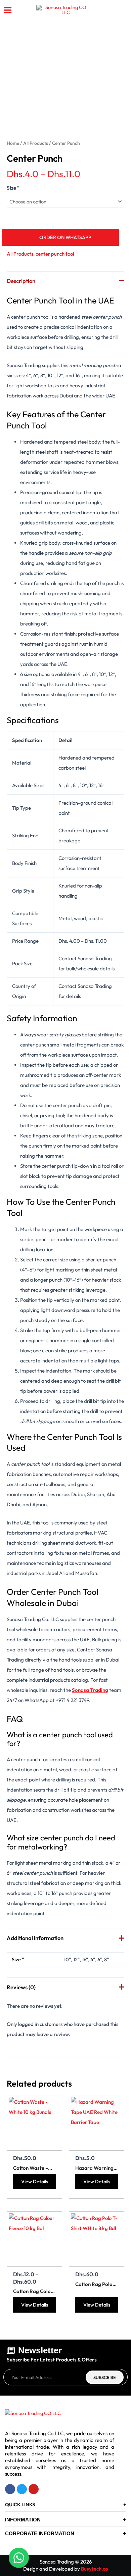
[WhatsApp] (19, 2558)
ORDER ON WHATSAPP (65, 237)
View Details (35, 2181)
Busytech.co (95, 2569)
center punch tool (55, 254)
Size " (13, 188)
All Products (36, 143)
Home (13, 143)
